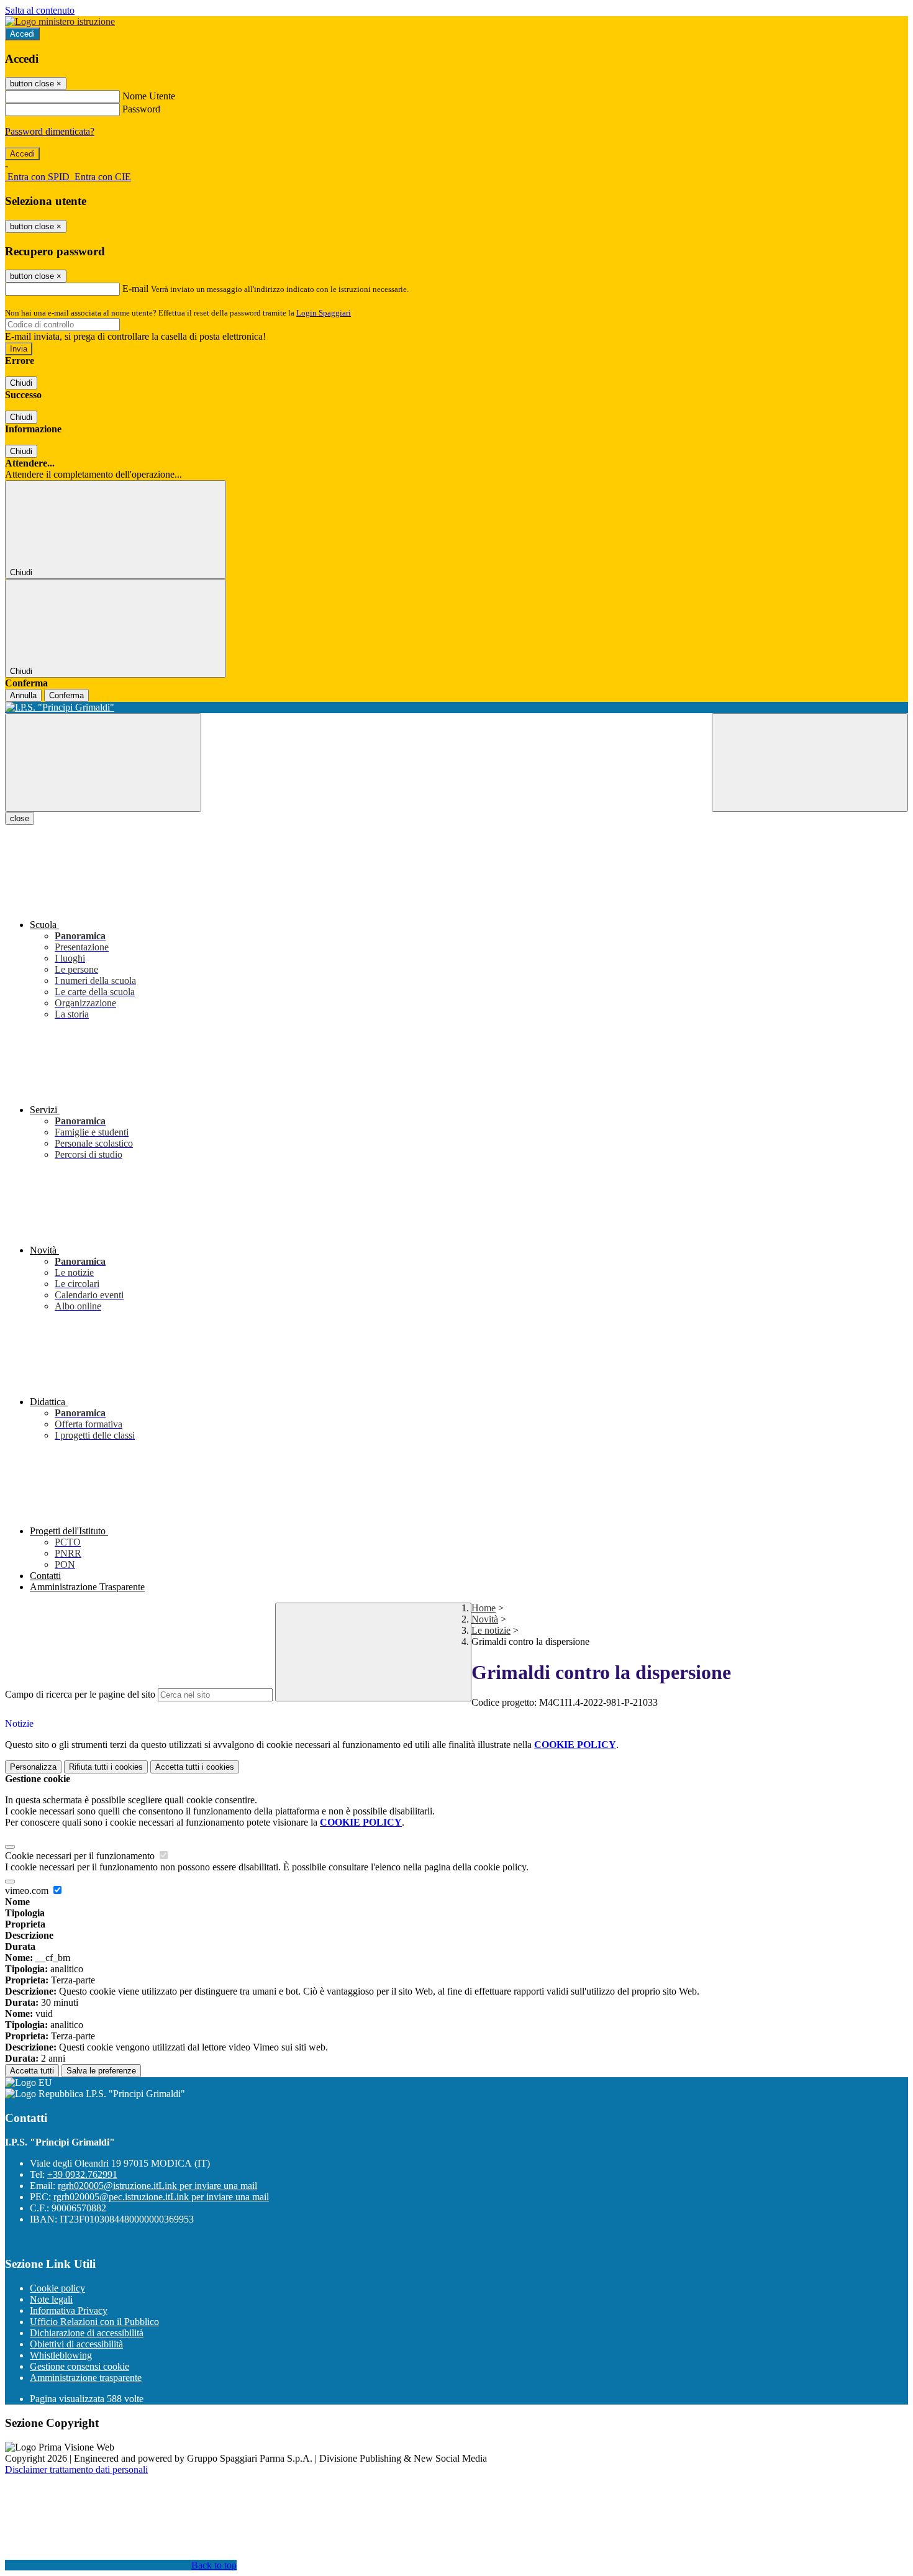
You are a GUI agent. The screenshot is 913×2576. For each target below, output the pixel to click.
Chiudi (21, 383)
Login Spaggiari (324, 313)
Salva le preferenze (101, 2071)
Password (141, 109)
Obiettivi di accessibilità (76, 2344)
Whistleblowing (61, 2355)
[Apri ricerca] (810, 762)
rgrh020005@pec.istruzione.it (161, 2197)
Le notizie (491, 1630)
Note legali (51, 2299)
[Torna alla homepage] (457, 708)
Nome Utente (149, 96)
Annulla (23, 695)
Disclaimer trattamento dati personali (76, 2469)
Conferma (66, 695)
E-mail (135, 289)
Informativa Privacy (69, 2310)
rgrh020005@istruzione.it (157, 2186)
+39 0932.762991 (82, 2174)
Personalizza (33, 1767)
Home (484, 1608)
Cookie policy (57, 2288)
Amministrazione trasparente (86, 2378)
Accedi (22, 34)
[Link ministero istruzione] (60, 21)
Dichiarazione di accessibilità (87, 2333)
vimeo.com (28, 1891)
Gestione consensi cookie (79, 2366)
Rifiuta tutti (106, 1767)
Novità (485, 1619)
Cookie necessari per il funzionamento (81, 1856)
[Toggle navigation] (103, 762)
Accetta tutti (195, 1767)
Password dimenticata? (50, 131)
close (20, 818)
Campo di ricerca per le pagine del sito (80, 1694)
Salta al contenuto (40, 10)
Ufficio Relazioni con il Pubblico (94, 2322)
